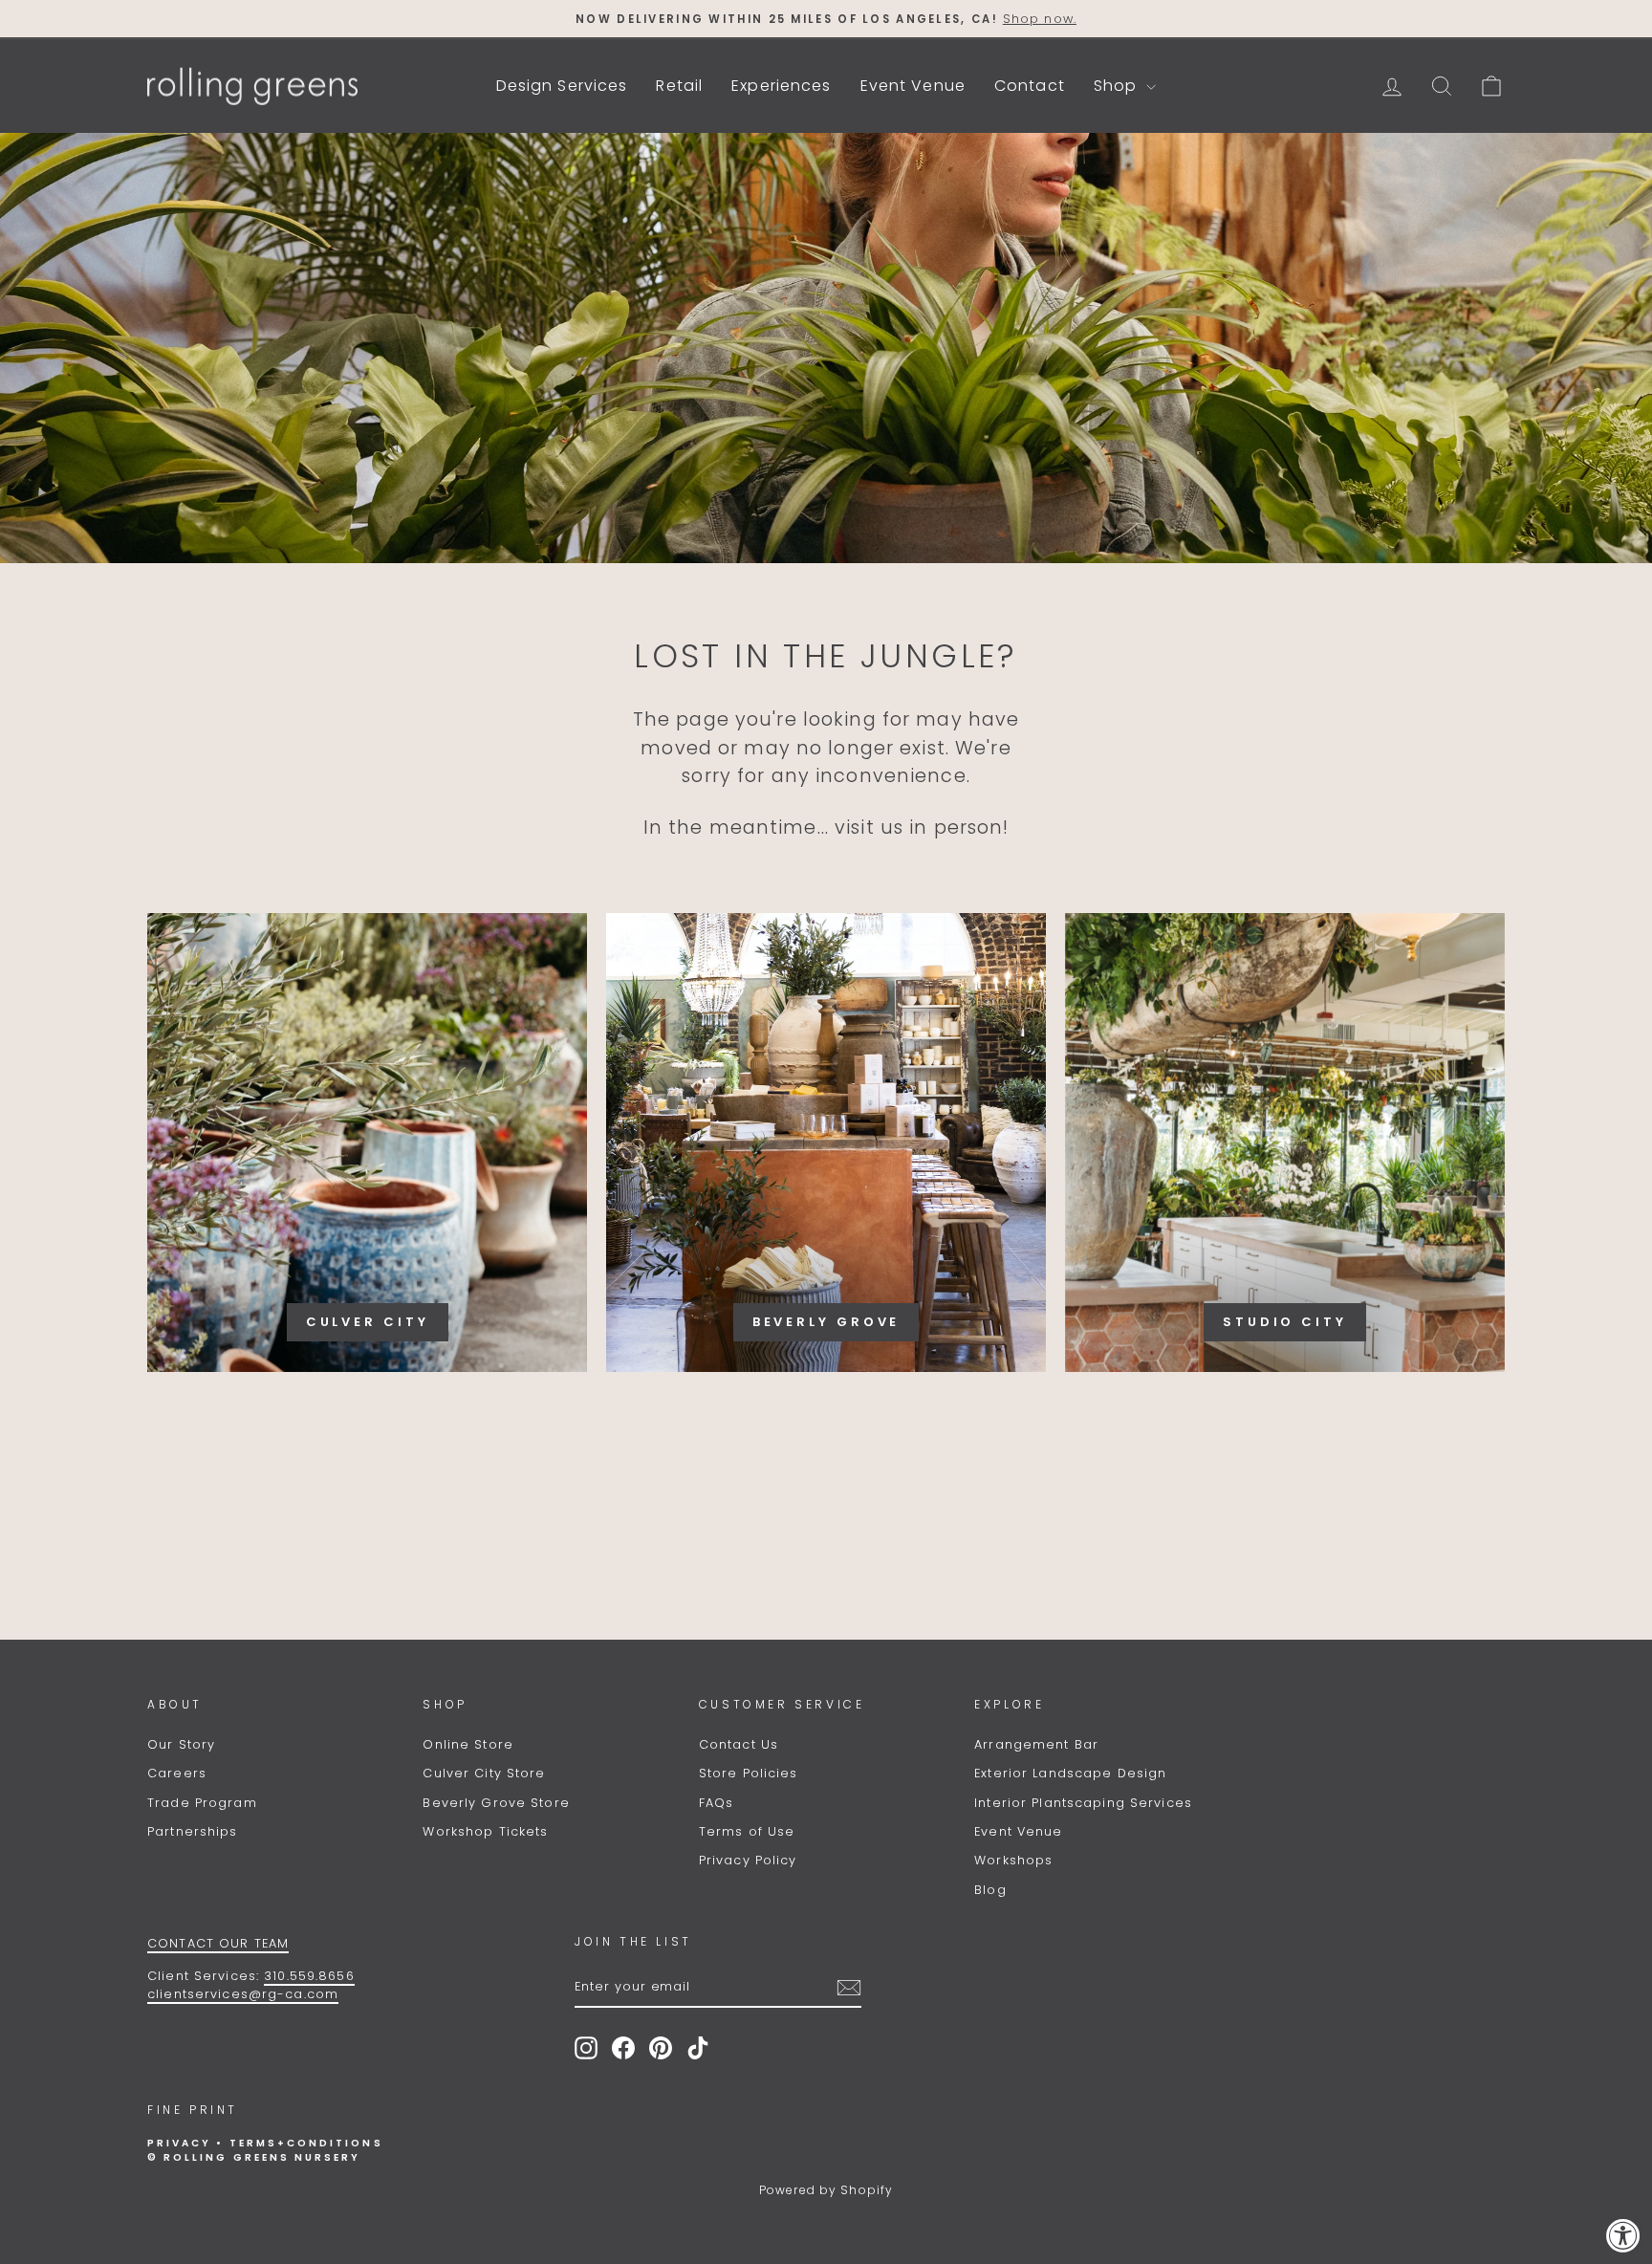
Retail (679, 86)
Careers (177, 1773)
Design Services (562, 86)
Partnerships (193, 1831)
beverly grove (826, 1322)
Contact (1030, 86)
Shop (1118, 86)
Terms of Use (747, 1831)
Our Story (181, 1744)
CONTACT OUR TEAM (218, 1943)
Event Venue (913, 86)
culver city (368, 1322)
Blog (990, 1890)
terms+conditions (306, 2143)
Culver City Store (484, 1773)
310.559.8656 (309, 1976)
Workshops (1013, 1860)
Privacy (179, 2143)
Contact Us (739, 1744)
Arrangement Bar (1036, 1744)
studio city (1285, 1322)
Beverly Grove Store (496, 1803)
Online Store (468, 1744)
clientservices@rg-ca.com (243, 1994)
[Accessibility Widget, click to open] (1623, 2235)
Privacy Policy (748, 1860)
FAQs (717, 1803)
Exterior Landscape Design (1070, 1773)
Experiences (781, 86)
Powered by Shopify (826, 2190)
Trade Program (202, 1803)
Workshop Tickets (485, 1831)
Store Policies (749, 1773)
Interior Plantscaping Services (1083, 1803)
